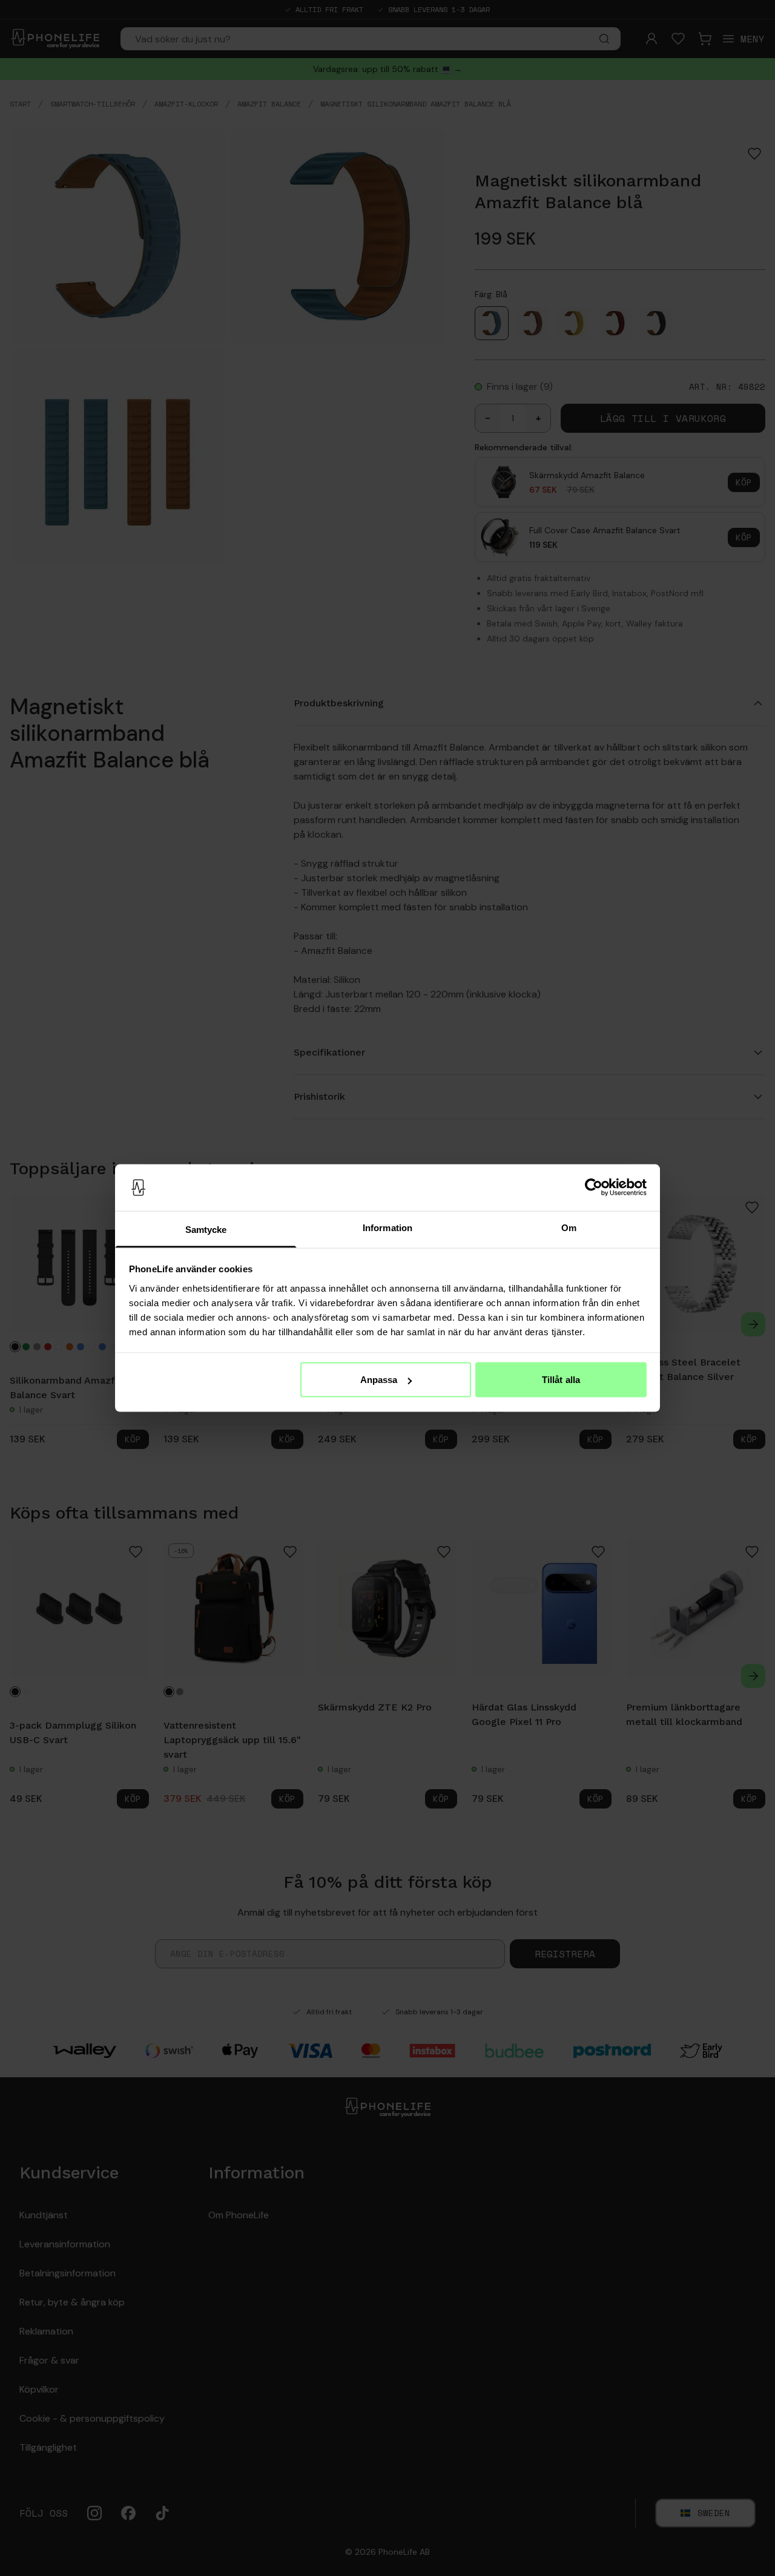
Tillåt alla (561, 1380)
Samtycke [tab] (206, 1229)
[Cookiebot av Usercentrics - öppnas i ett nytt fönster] (594, 1188)
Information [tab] (387, 1227)
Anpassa (379, 1380)
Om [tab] (569, 1227)
